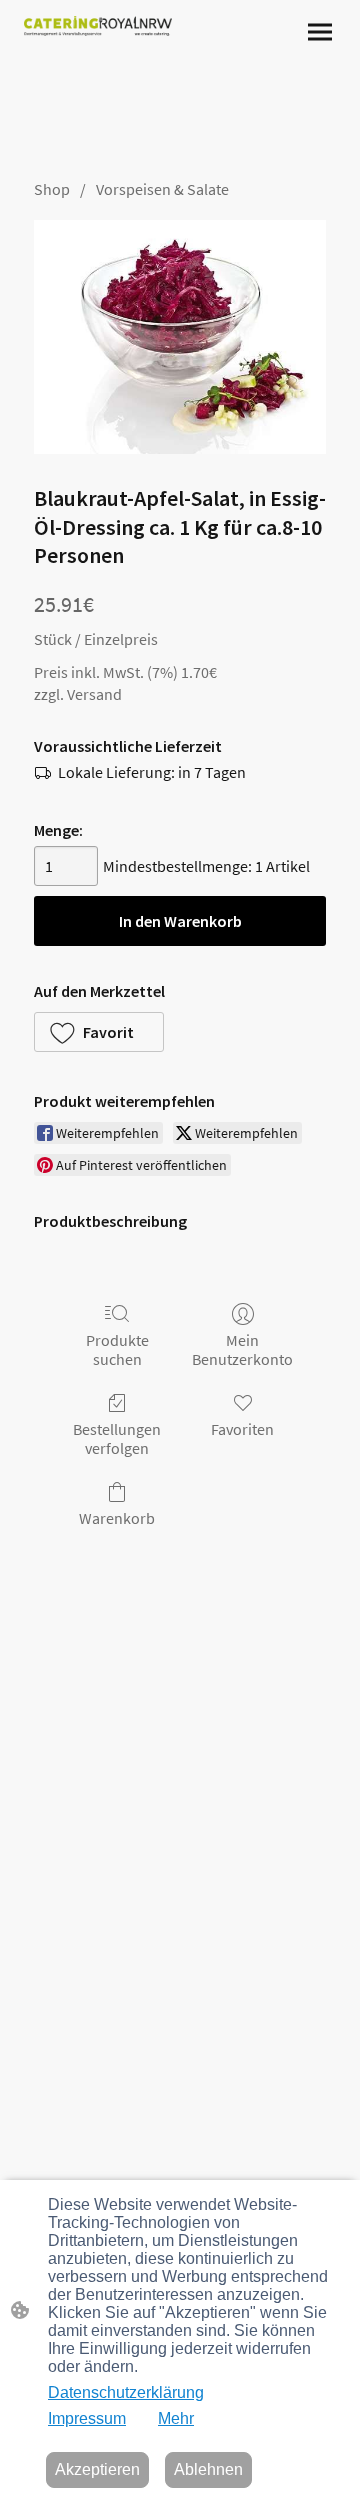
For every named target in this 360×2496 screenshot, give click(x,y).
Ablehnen (208, 2469)
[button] (99, 1032)
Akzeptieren (97, 2469)
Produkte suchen (117, 1349)
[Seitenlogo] (98, 26)
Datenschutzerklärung (126, 2392)
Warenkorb (117, 1518)
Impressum (87, 2418)
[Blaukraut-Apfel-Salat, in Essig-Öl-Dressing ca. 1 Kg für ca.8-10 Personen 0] (180, 337)
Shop (52, 189)
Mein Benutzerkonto (242, 1349)
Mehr (176, 2418)
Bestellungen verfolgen (117, 1438)
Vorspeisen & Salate (162, 189)
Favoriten (242, 1429)
